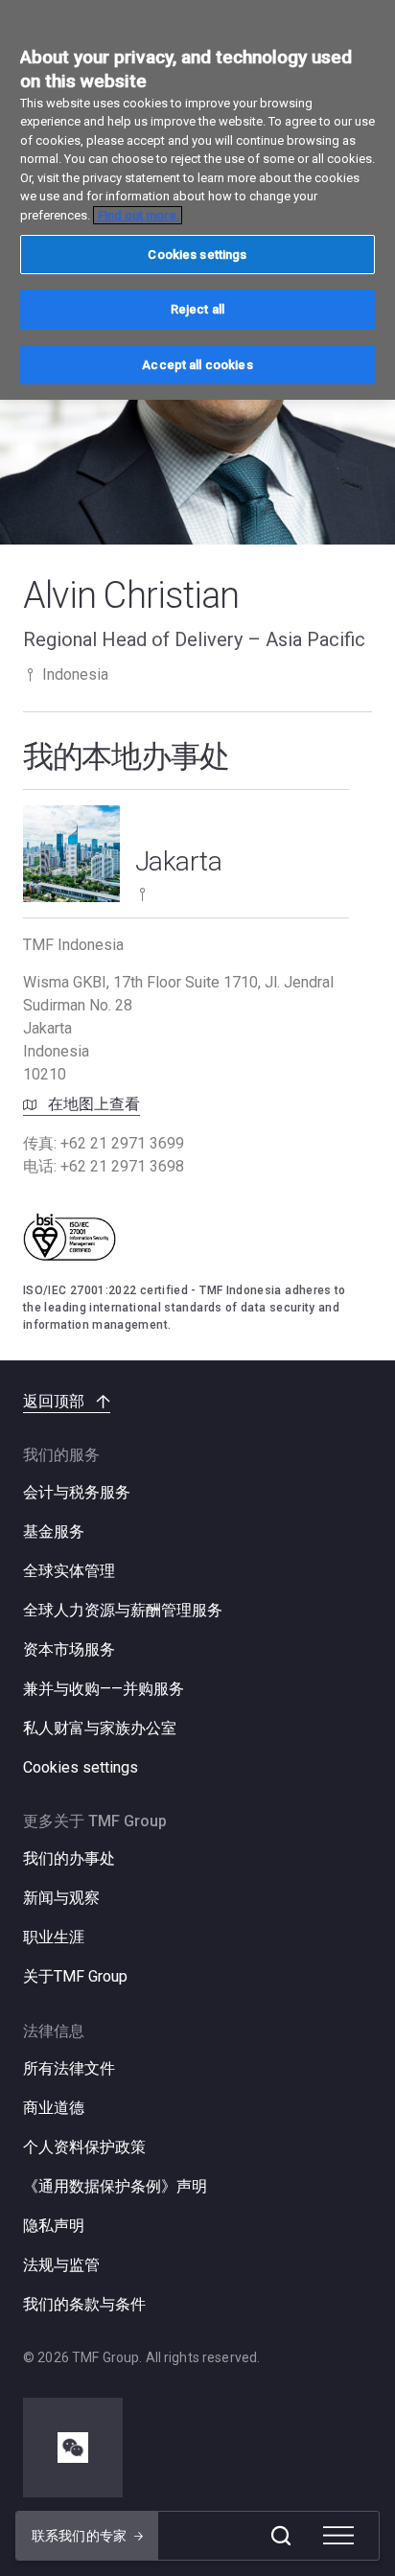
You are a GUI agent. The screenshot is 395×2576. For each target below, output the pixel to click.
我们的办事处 (69, 1858)
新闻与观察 (61, 1898)
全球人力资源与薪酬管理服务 (123, 1610)
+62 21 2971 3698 (122, 1166)
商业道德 (54, 2108)
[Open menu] (338, 2536)
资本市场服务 (69, 1649)
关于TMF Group (75, 1976)
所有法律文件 (69, 2068)
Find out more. (138, 215)
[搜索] (281, 2536)
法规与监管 (61, 2265)
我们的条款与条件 (84, 2304)
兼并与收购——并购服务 (104, 1689)
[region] (197, 200)
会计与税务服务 (77, 1492)
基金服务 (54, 1532)
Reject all (197, 309)
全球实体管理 (69, 1571)
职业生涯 (54, 1937)
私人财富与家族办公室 (100, 1728)
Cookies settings (81, 1768)
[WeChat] (73, 2448)
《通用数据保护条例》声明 (115, 2186)
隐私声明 (54, 2226)
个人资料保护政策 (84, 2147)
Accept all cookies (197, 365)
